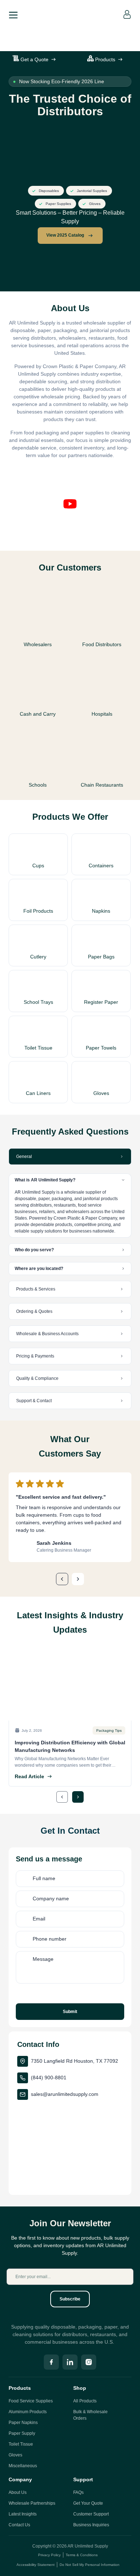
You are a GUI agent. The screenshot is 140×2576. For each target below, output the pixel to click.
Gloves (15, 2455)
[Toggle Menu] (13, 14)
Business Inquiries (91, 2525)
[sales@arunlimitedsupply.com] (23, 2094)
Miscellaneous (23, 2466)
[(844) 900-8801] (23, 2078)
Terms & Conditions (82, 2555)
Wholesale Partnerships (32, 2503)
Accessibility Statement (36, 2565)
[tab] (70, 1157)
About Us (18, 2492)
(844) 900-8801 (49, 2078)
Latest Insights (23, 2514)
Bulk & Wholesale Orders (90, 2415)
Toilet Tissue (21, 2444)
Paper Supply (22, 2433)
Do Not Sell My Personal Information (90, 2565)
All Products (85, 2401)
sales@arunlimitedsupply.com (65, 2094)
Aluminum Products (28, 2412)
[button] (70, 505)
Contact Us (19, 2525)
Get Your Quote (88, 2503)
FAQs (78, 2492)
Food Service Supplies (31, 2401)
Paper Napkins (23, 2423)
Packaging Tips (109, 1730)
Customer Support (91, 2514)
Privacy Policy (49, 2555)
